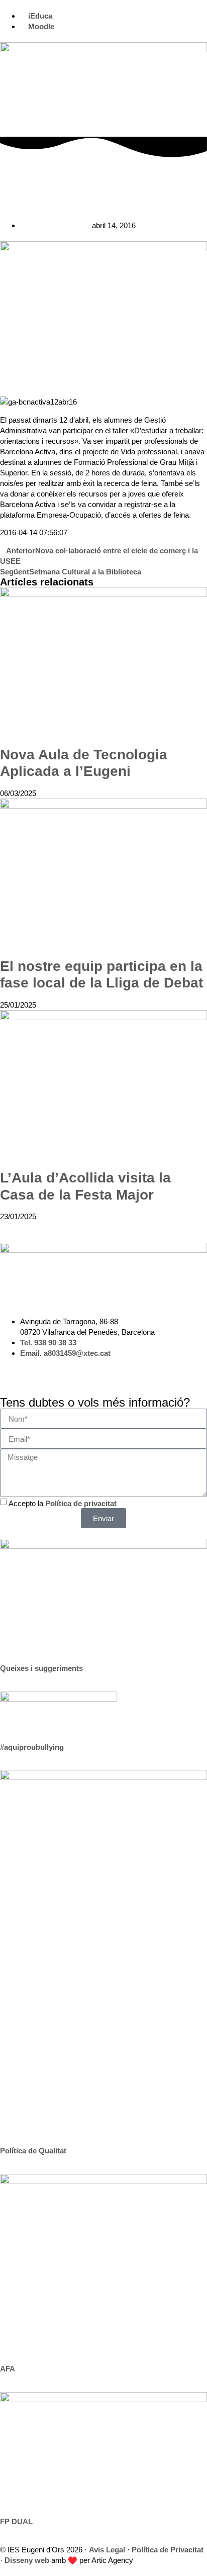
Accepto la (63, 1503)
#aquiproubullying (32, 1747)
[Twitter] (40, 1371)
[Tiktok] (94, 1371)
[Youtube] (67, 1371)
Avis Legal (107, 2550)
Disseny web (27, 2560)
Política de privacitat (81, 1503)
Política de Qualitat (33, 2151)
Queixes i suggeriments (41, 1668)
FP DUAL (16, 2521)
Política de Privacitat (168, 2550)
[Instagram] (13, 1371)
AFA (8, 2369)
